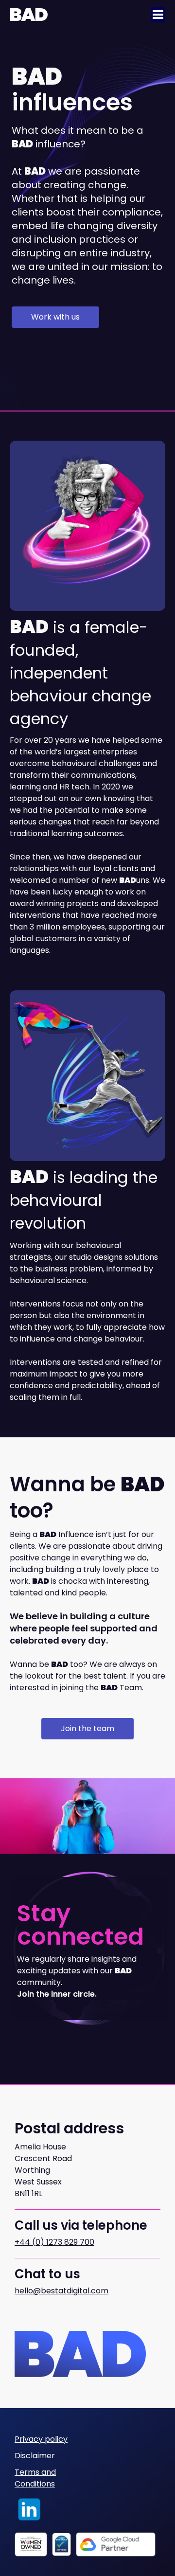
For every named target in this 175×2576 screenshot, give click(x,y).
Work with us (55, 317)
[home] (29, 15)
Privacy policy (41, 2439)
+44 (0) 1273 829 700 (54, 2242)
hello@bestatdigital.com (61, 2291)
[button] (158, 15)
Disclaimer (35, 2456)
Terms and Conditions (35, 2478)
